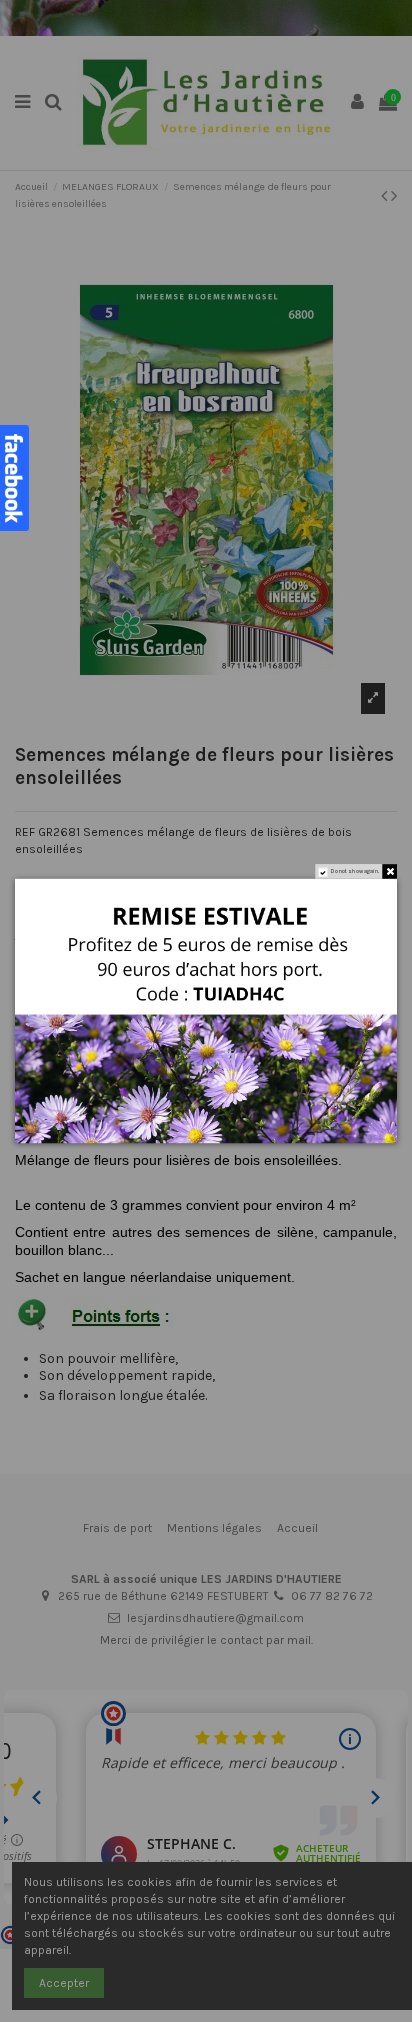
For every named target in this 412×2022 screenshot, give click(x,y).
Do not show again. (355, 871)
